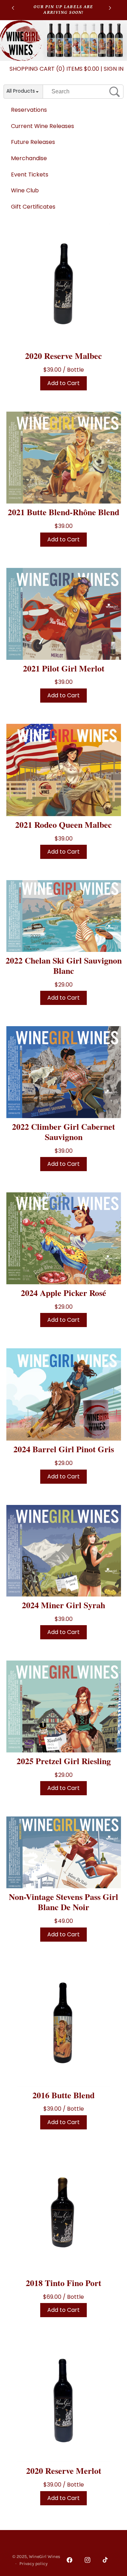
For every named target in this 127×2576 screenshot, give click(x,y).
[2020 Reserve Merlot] (64, 2400)
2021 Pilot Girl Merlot (64, 668)
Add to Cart (64, 383)
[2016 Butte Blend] (64, 2025)
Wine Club (25, 190)
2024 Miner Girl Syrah (64, 1605)
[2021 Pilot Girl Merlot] (64, 614)
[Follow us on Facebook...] (71, 2560)
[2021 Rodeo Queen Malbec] (64, 770)
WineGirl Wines (45, 2556)
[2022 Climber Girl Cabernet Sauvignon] (64, 1072)
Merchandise (29, 158)
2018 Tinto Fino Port (64, 2283)
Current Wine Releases (43, 126)
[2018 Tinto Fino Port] (64, 2212)
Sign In (114, 69)
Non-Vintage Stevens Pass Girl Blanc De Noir (64, 1902)
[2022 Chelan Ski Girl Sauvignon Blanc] (64, 916)
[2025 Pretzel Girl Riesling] (64, 1706)
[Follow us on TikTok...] (106, 2560)
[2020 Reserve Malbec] (64, 285)
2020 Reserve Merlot (64, 2470)
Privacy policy (34, 2563)
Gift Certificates (33, 207)
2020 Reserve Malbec (64, 356)
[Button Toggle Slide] (14, 8)
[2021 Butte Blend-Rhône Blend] (64, 458)
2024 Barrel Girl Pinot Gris (64, 1449)
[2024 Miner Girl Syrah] (64, 1551)
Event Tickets (30, 175)
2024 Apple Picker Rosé (64, 1293)
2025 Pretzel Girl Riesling (64, 1761)
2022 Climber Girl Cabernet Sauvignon (64, 1132)
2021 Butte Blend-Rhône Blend (64, 512)
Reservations (29, 110)
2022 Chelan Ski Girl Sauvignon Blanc (64, 965)
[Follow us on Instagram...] (88, 2560)
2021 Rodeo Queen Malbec (64, 824)
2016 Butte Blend (64, 2095)
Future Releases (33, 142)
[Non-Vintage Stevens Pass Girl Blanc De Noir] (64, 1852)
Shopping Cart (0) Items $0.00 (54, 69)
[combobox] (23, 92)
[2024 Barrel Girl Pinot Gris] (64, 1394)
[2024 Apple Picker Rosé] (64, 1238)
